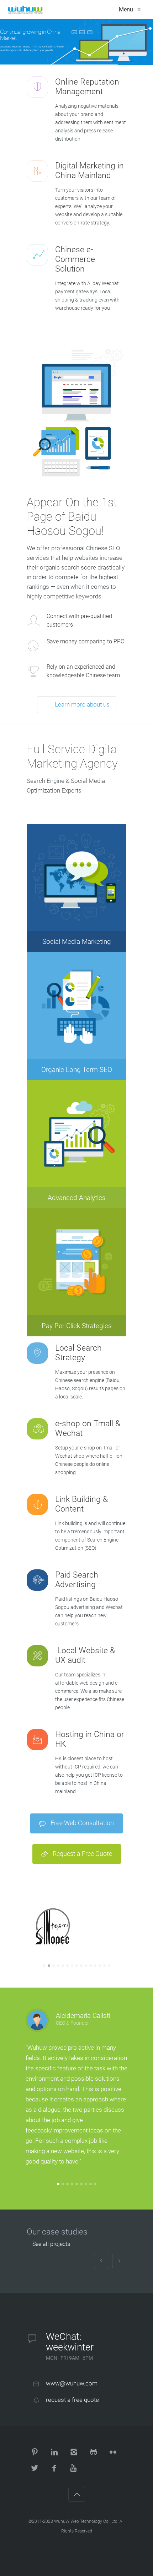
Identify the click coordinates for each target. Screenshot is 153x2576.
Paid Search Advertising (77, 1580)
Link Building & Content (81, 1504)
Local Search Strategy (78, 1353)
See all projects (51, 2244)
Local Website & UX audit (85, 1655)
